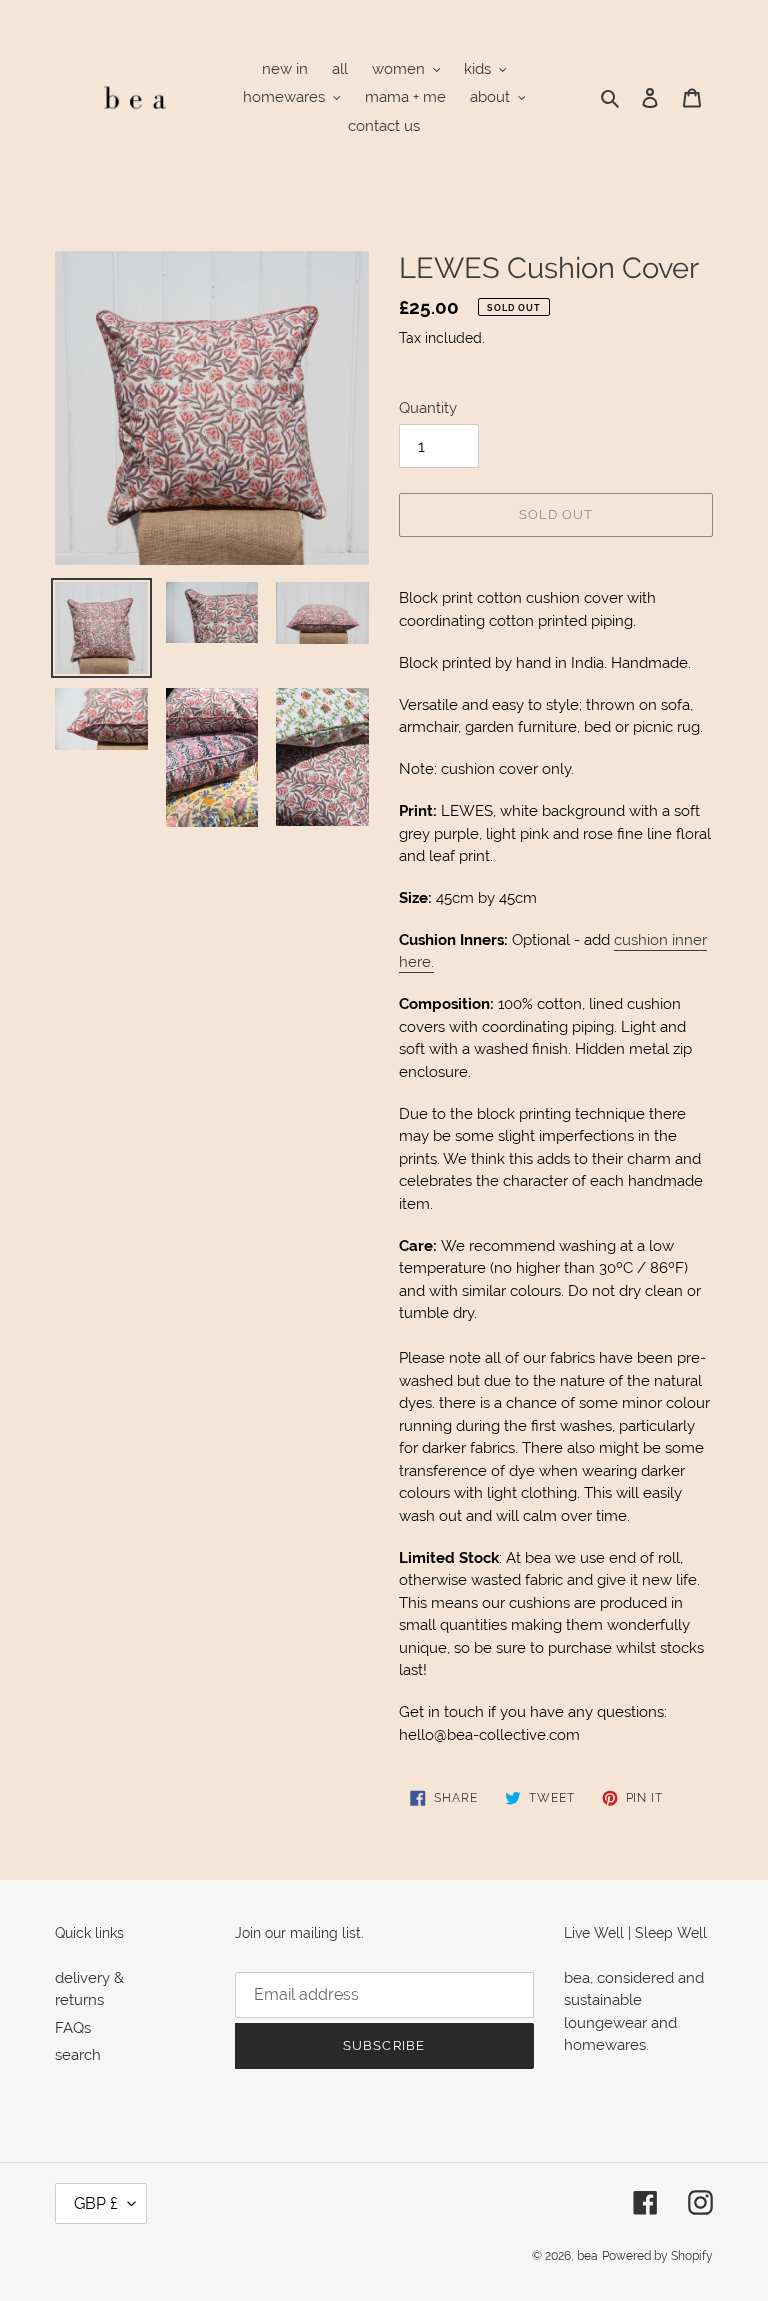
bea (587, 2256)
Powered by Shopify (657, 2256)
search (78, 2055)
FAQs (73, 2028)
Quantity (428, 408)
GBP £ (96, 2203)
